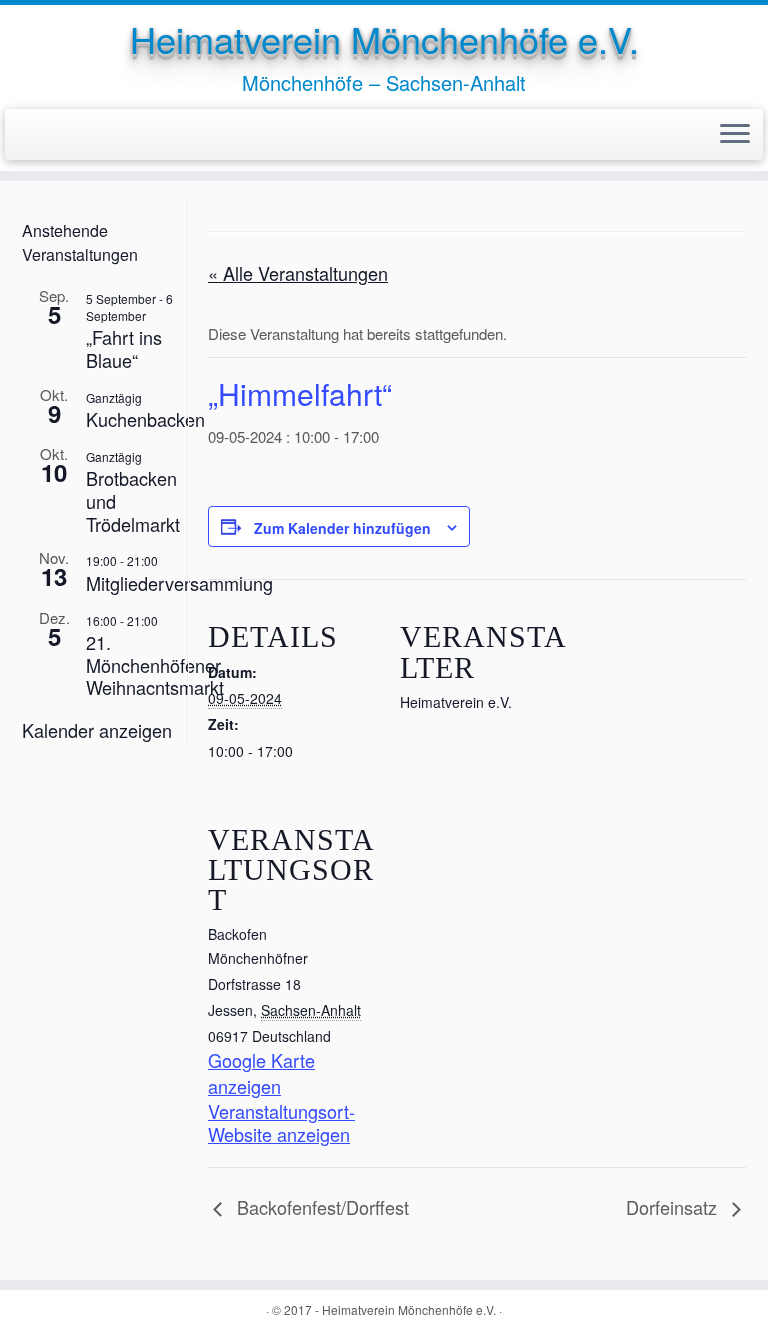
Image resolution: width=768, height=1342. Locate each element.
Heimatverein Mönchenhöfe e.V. (384, 39)
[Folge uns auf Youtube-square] (66, 133)
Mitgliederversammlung (179, 583)
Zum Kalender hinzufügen (342, 528)
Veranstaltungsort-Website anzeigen (281, 1122)
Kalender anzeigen (97, 730)
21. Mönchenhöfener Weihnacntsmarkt (155, 664)
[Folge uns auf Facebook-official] (37, 133)
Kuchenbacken (145, 419)
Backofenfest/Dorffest (320, 1207)
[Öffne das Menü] (735, 135)
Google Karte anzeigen (261, 1073)
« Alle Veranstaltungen (298, 273)
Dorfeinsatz (674, 1207)
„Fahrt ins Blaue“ (124, 348)
